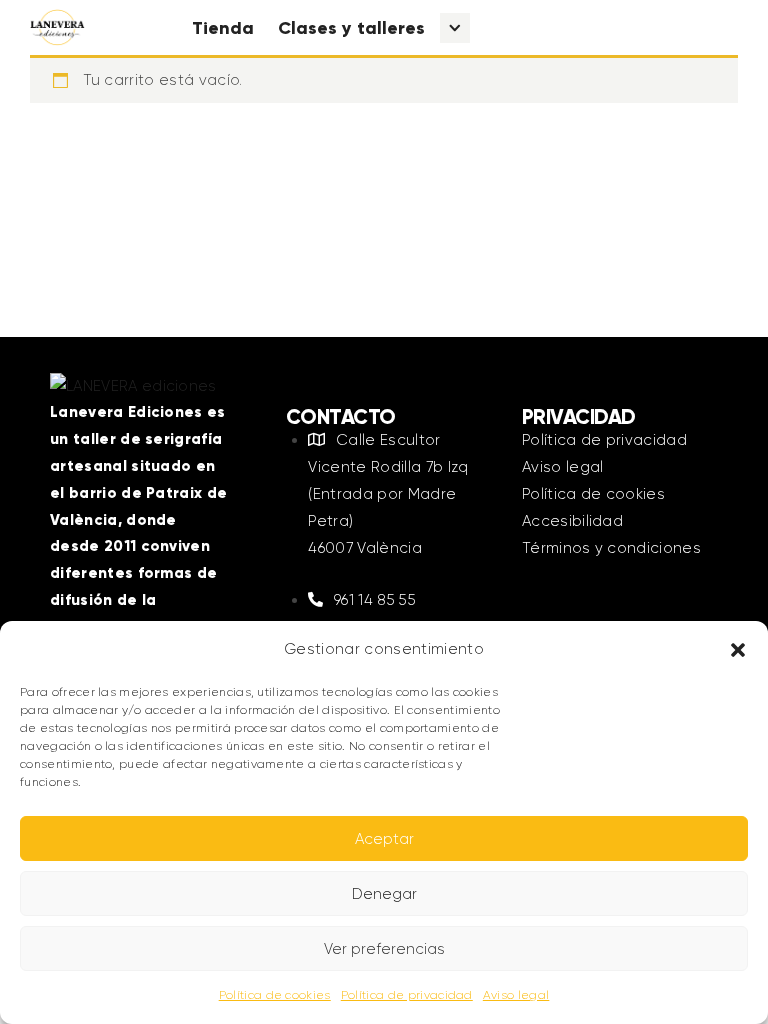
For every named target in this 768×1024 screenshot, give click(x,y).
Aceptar (384, 839)
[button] (738, 650)
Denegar (384, 894)
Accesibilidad (572, 521)
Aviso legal (516, 994)
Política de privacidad (407, 994)
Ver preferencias (384, 949)
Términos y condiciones (611, 548)
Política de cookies (275, 994)
